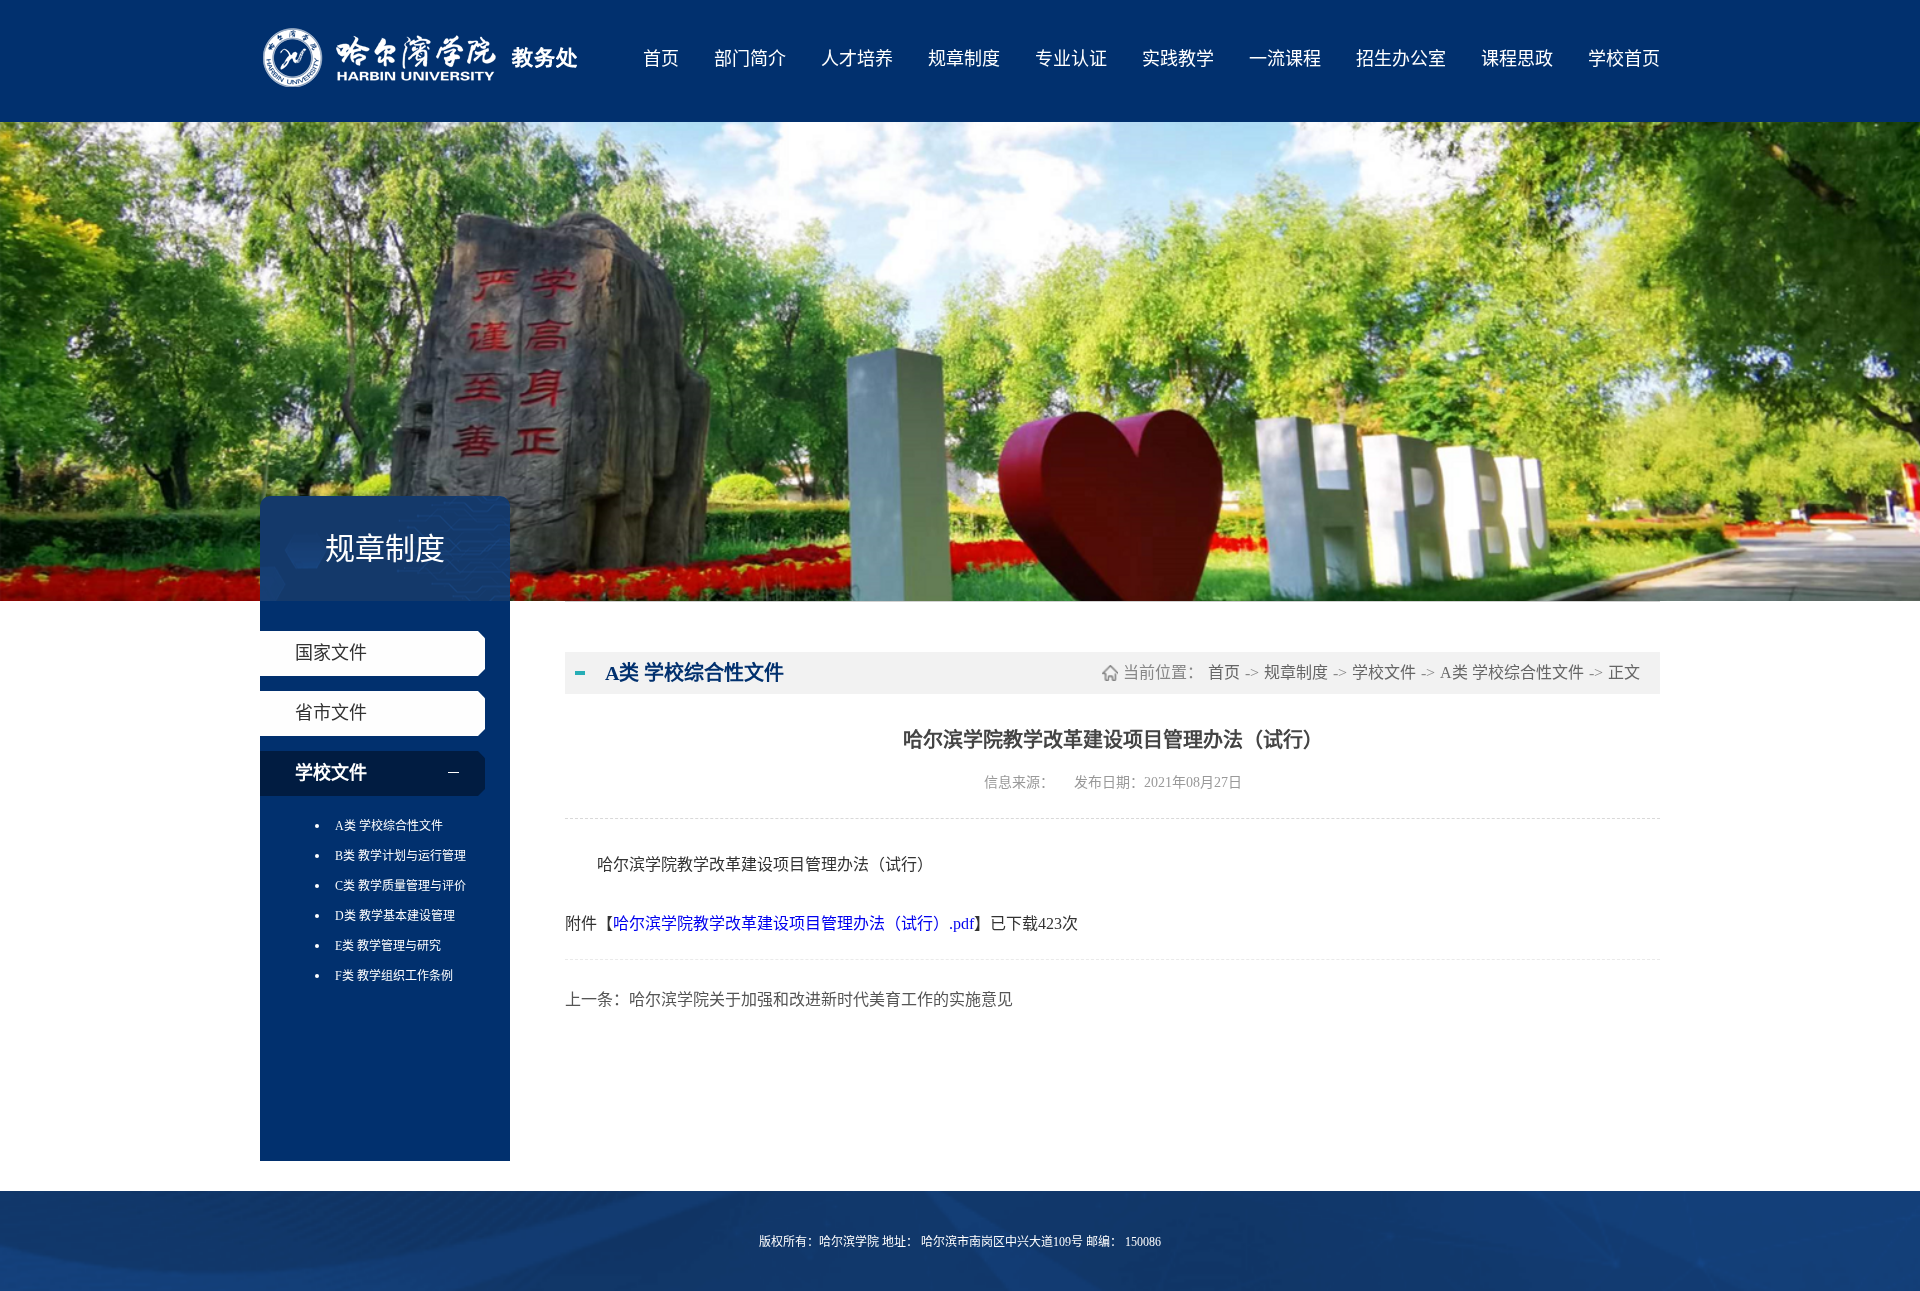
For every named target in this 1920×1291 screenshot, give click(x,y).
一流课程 (1285, 59)
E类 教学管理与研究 (388, 946)
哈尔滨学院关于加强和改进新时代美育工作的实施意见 (821, 999)
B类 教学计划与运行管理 (400, 856)
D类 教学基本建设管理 (395, 916)
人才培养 (857, 59)
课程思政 (1517, 59)
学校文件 (331, 773)
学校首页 (1624, 59)
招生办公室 (1401, 59)
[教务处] (420, 58)
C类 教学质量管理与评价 (400, 886)
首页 (661, 59)
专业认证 (1071, 59)
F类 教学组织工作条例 (394, 976)
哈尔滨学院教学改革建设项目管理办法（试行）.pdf (793, 923)
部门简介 (750, 59)
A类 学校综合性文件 (389, 826)
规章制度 (964, 59)
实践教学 (1178, 59)
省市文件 (331, 713)
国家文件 (331, 653)
